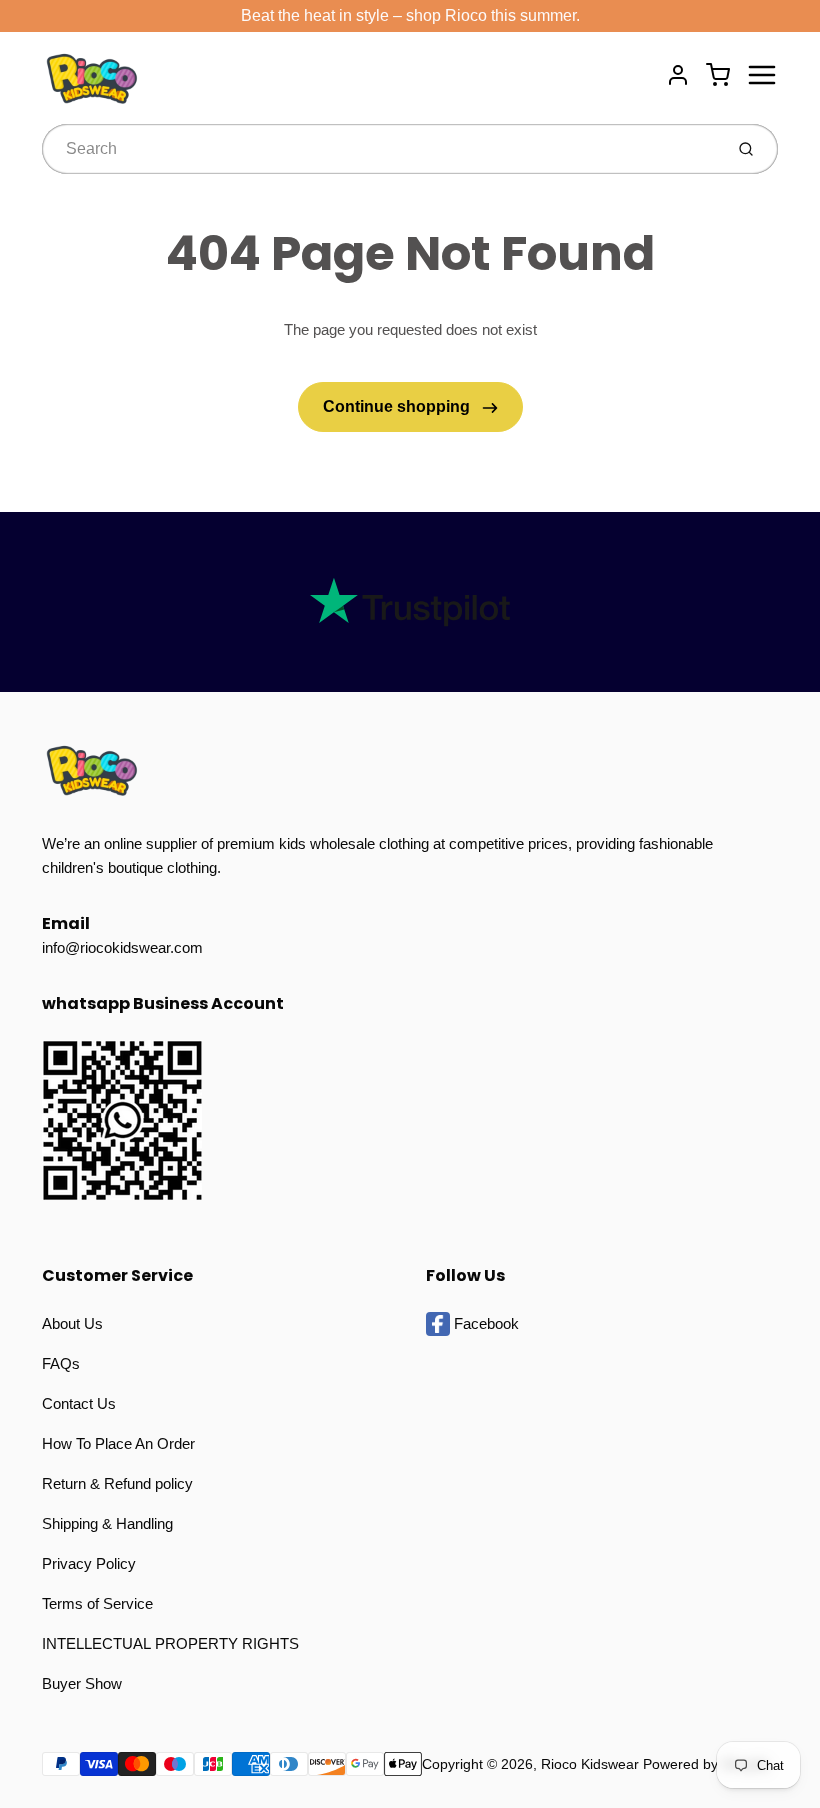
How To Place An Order (118, 1443)
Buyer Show (82, 1683)
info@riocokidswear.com (122, 947)
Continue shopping (398, 406)
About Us (72, 1323)
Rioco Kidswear (590, 1764)
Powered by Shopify (706, 1764)
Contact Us (79, 1403)
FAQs (61, 1363)
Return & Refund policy (117, 1483)
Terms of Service (97, 1603)
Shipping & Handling (107, 1523)
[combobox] (380, 149)
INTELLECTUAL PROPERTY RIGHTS (170, 1643)
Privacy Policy (89, 1563)
